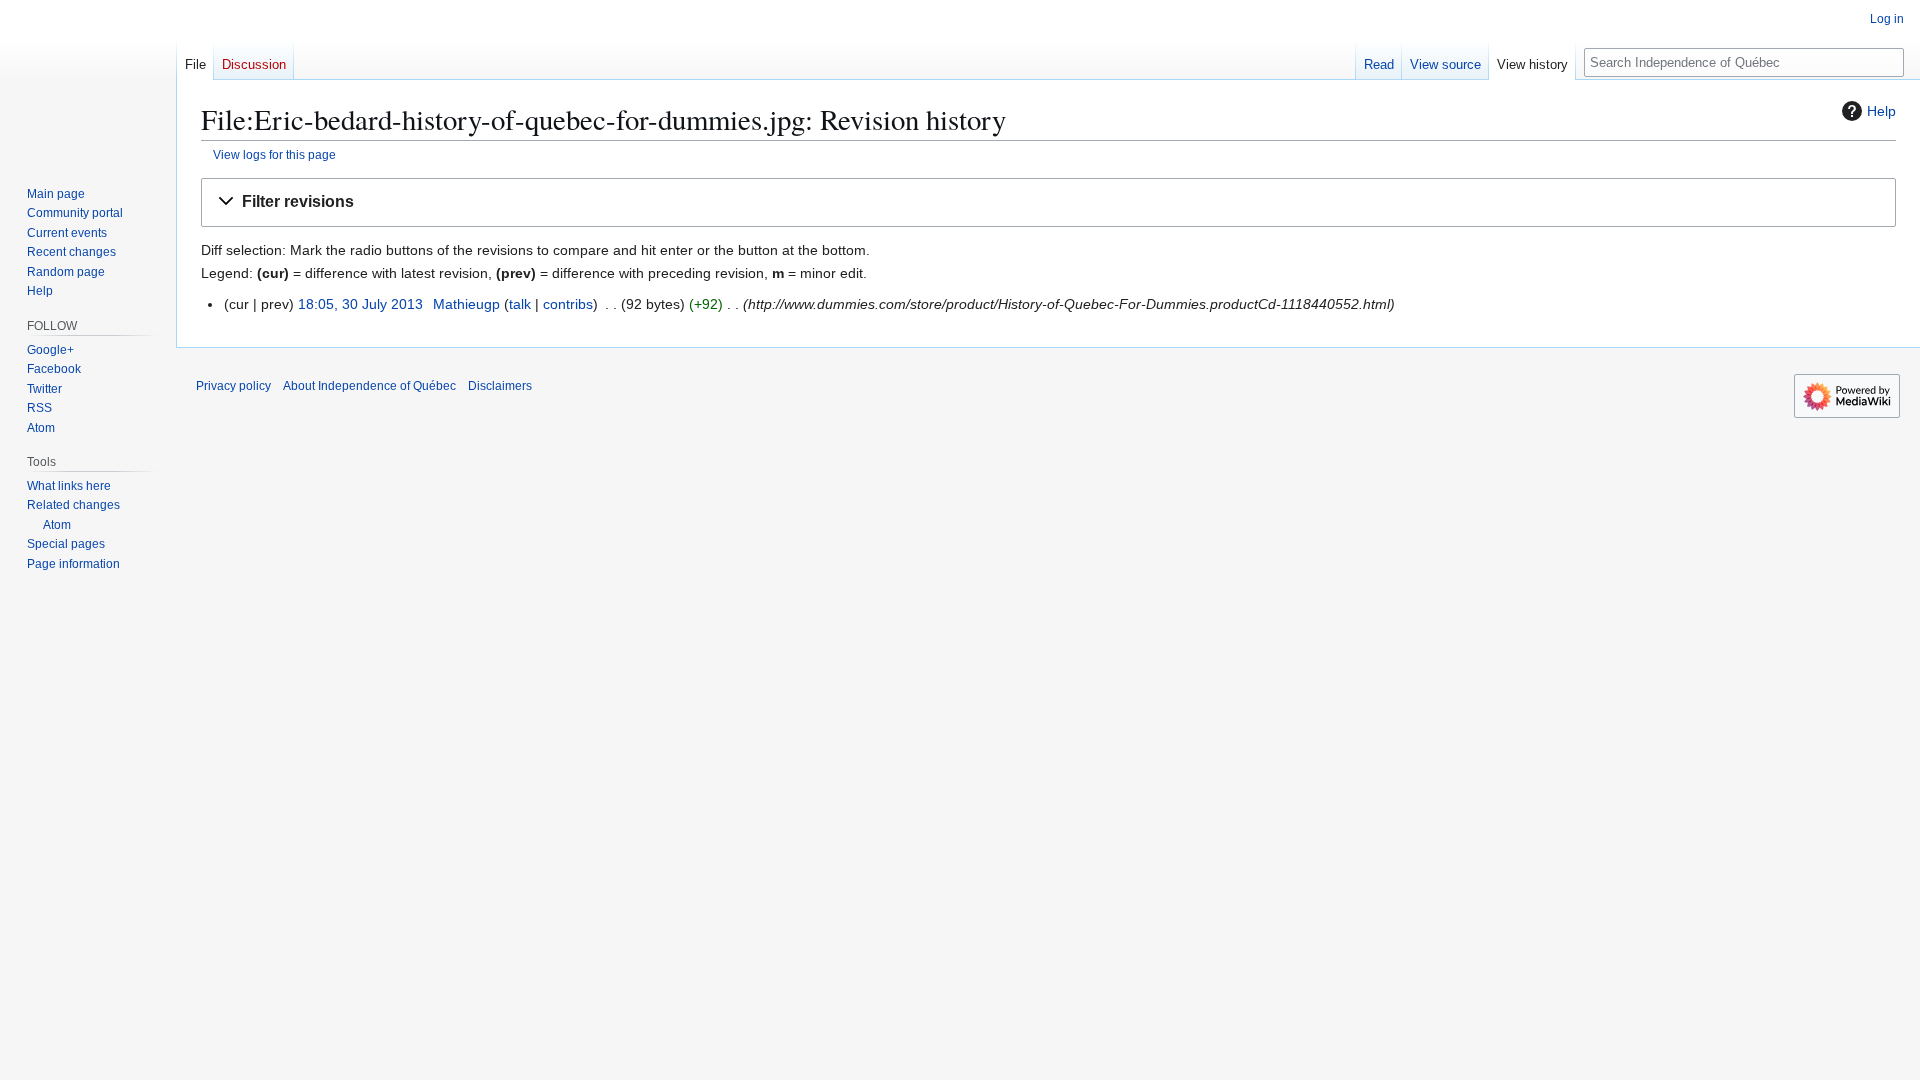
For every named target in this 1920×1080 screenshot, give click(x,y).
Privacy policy (233, 386)
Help (1881, 111)
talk (520, 304)
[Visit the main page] (88, 80)
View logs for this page (274, 154)
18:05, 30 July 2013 (360, 304)
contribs (568, 304)
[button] (1048, 202)
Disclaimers (500, 386)
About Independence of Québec (369, 386)
